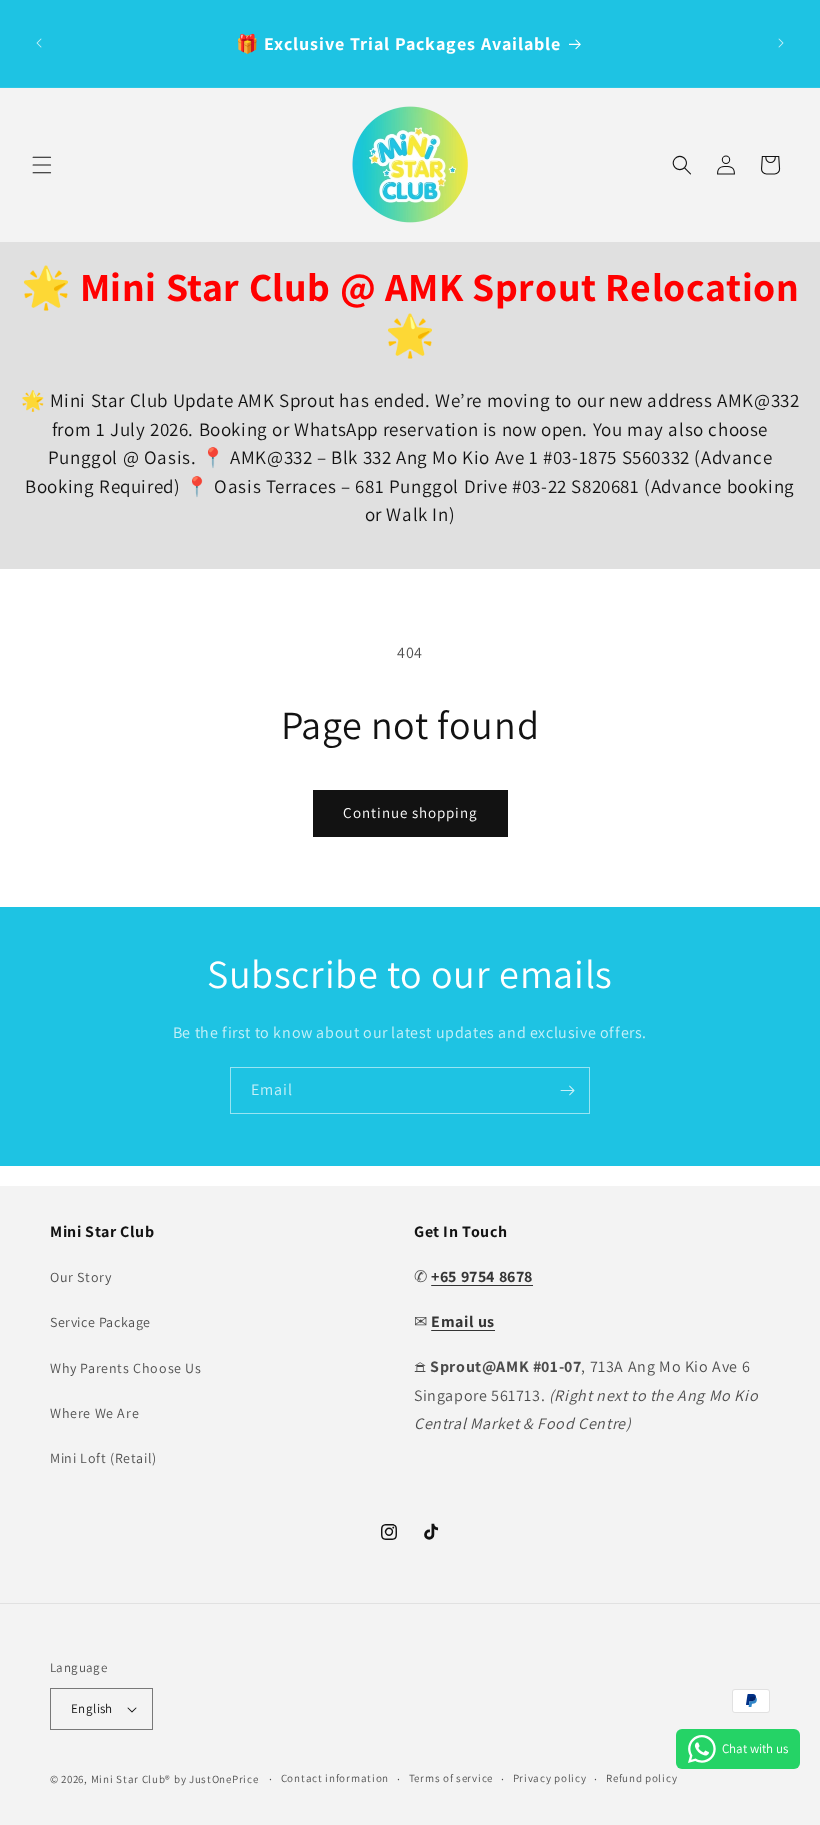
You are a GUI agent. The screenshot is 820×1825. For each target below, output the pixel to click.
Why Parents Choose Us (126, 1368)
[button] (42, 165)
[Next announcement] (781, 43)
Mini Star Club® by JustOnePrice (175, 1779)
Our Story (80, 1277)
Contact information (335, 1778)
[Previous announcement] (39, 43)
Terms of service (451, 1778)
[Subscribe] (567, 1090)
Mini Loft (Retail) (103, 1458)
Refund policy (641, 1778)
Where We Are (94, 1413)
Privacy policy (550, 1778)
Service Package (100, 1322)
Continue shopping (410, 812)
